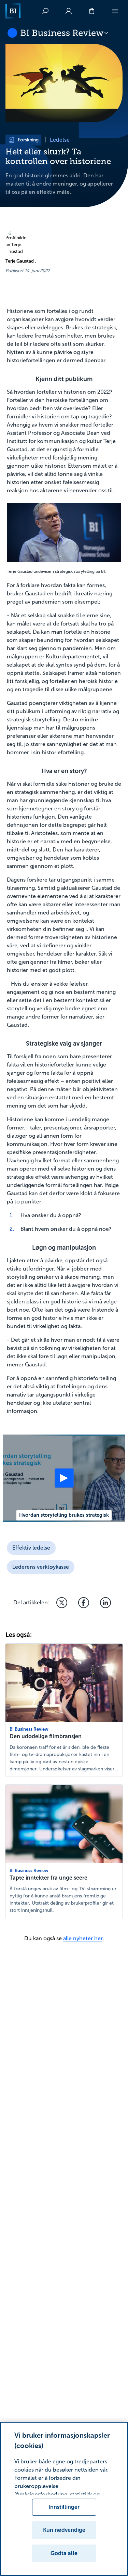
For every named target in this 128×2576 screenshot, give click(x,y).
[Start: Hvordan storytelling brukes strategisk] (64, 1478)
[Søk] (45, 11)
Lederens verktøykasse (41, 1567)
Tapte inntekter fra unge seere (48, 1878)
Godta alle (64, 2553)
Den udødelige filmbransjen (46, 1736)
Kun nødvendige (64, 2530)
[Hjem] (13, 11)
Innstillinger (64, 2507)
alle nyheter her (83, 1938)
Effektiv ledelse (31, 1548)
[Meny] (115, 11)
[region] (64, 2499)
